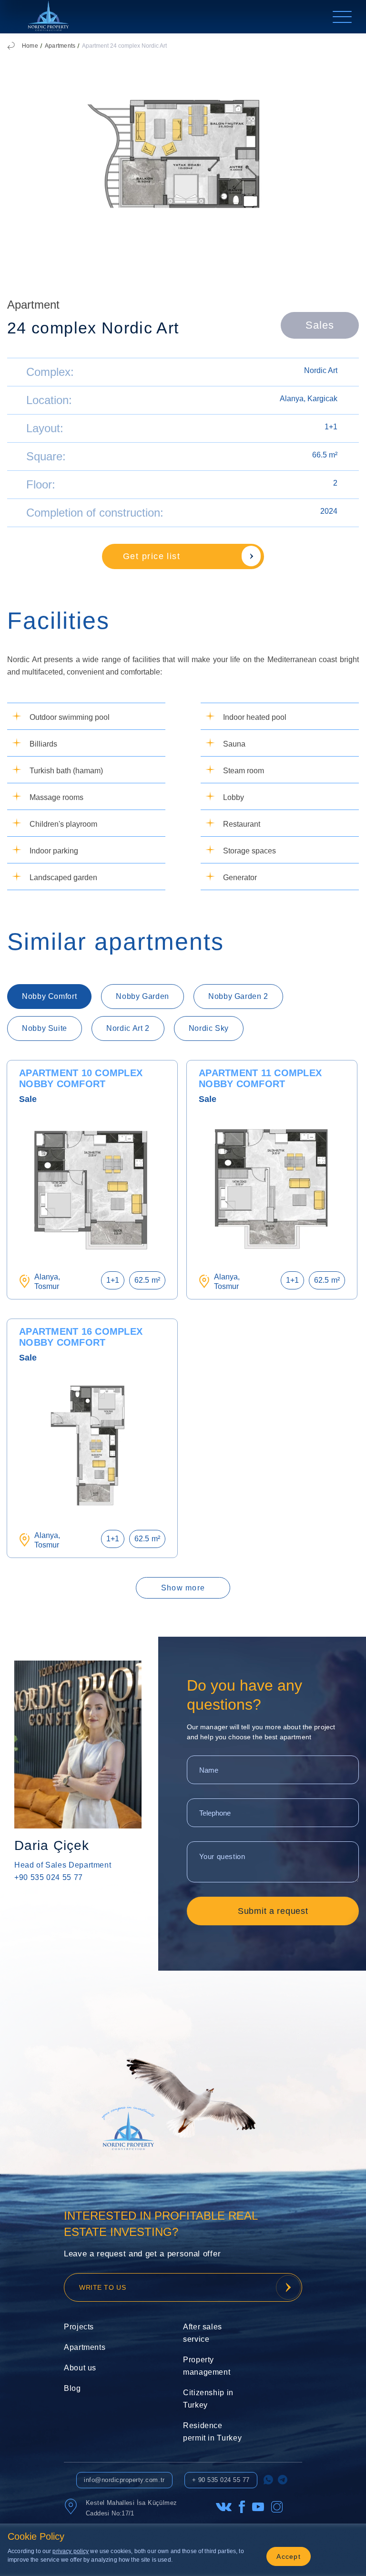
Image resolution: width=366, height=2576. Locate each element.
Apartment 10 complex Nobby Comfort (81, 1078)
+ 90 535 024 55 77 (221, 2480)
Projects (79, 2327)
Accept (289, 2556)
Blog (72, 2388)
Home (30, 46)
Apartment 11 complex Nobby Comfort (260, 1078)
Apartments (60, 46)
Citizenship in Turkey (208, 2399)
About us (80, 2368)
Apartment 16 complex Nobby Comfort (81, 1337)
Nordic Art (321, 370)
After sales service (203, 2333)
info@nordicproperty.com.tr (124, 2480)
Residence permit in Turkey (212, 2432)
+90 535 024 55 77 (49, 1877)
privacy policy (71, 2551)
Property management (207, 2366)
